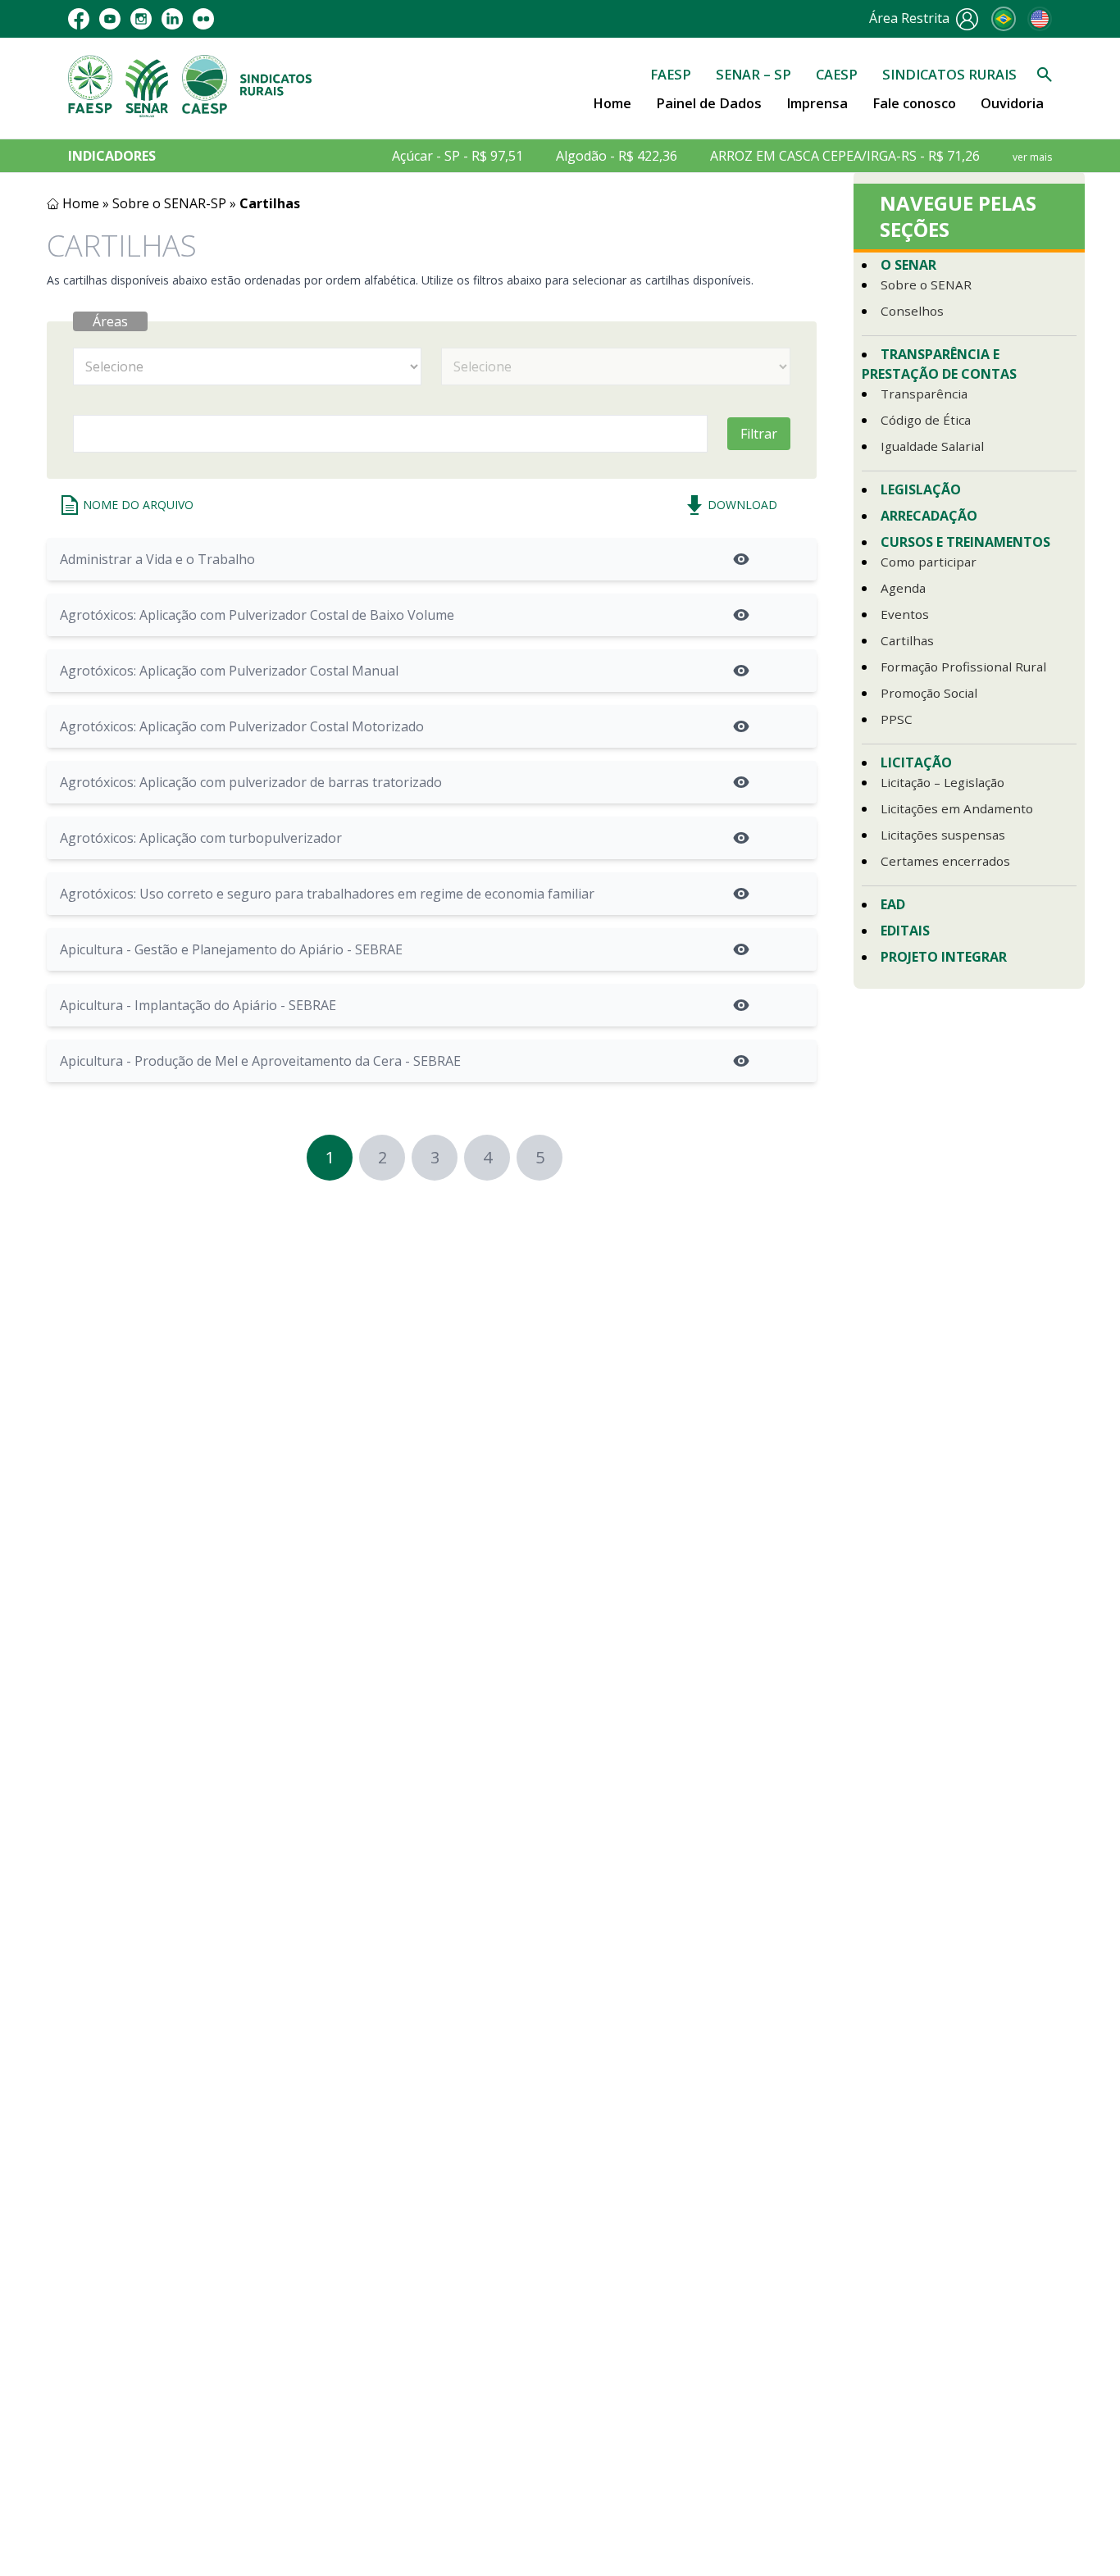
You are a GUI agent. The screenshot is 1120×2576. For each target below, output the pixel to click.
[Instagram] (141, 19)
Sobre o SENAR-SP (169, 203)
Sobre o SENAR (926, 284)
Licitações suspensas (943, 835)
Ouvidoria (1012, 103)
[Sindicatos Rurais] (276, 86)
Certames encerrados (945, 861)
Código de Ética (926, 420)
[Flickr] (203, 19)
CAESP (837, 74)
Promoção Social (929, 693)
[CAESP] (205, 86)
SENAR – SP (753, 74)
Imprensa (817, 103)
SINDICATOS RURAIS (949, 74)
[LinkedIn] (172, 19)
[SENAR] (147, 86)
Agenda (903, 588)
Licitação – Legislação (942, 782)
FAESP (671, 74)
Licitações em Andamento (957, 808)
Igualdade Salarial (932, 446)
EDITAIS (905, 931)
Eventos (905, 614)
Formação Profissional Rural (963, 667)
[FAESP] (90, 86)
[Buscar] (1045, 75)
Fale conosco (914, 103)
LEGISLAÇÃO (921, 489)
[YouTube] (110, 19)
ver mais (1032, 157)
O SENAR (908, 265)
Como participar (929, 562)
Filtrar (759, 434)
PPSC (897, 719)
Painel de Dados (709, 103)
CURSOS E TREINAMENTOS (965, 542)
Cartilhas (907, 640)
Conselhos (912, 311)
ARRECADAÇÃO (929, 516)
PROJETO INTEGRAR (944, 957)
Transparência (924, 394)
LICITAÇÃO (916, 762)
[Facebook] (79, 19)
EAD (893, 904)
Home (612, 103)
